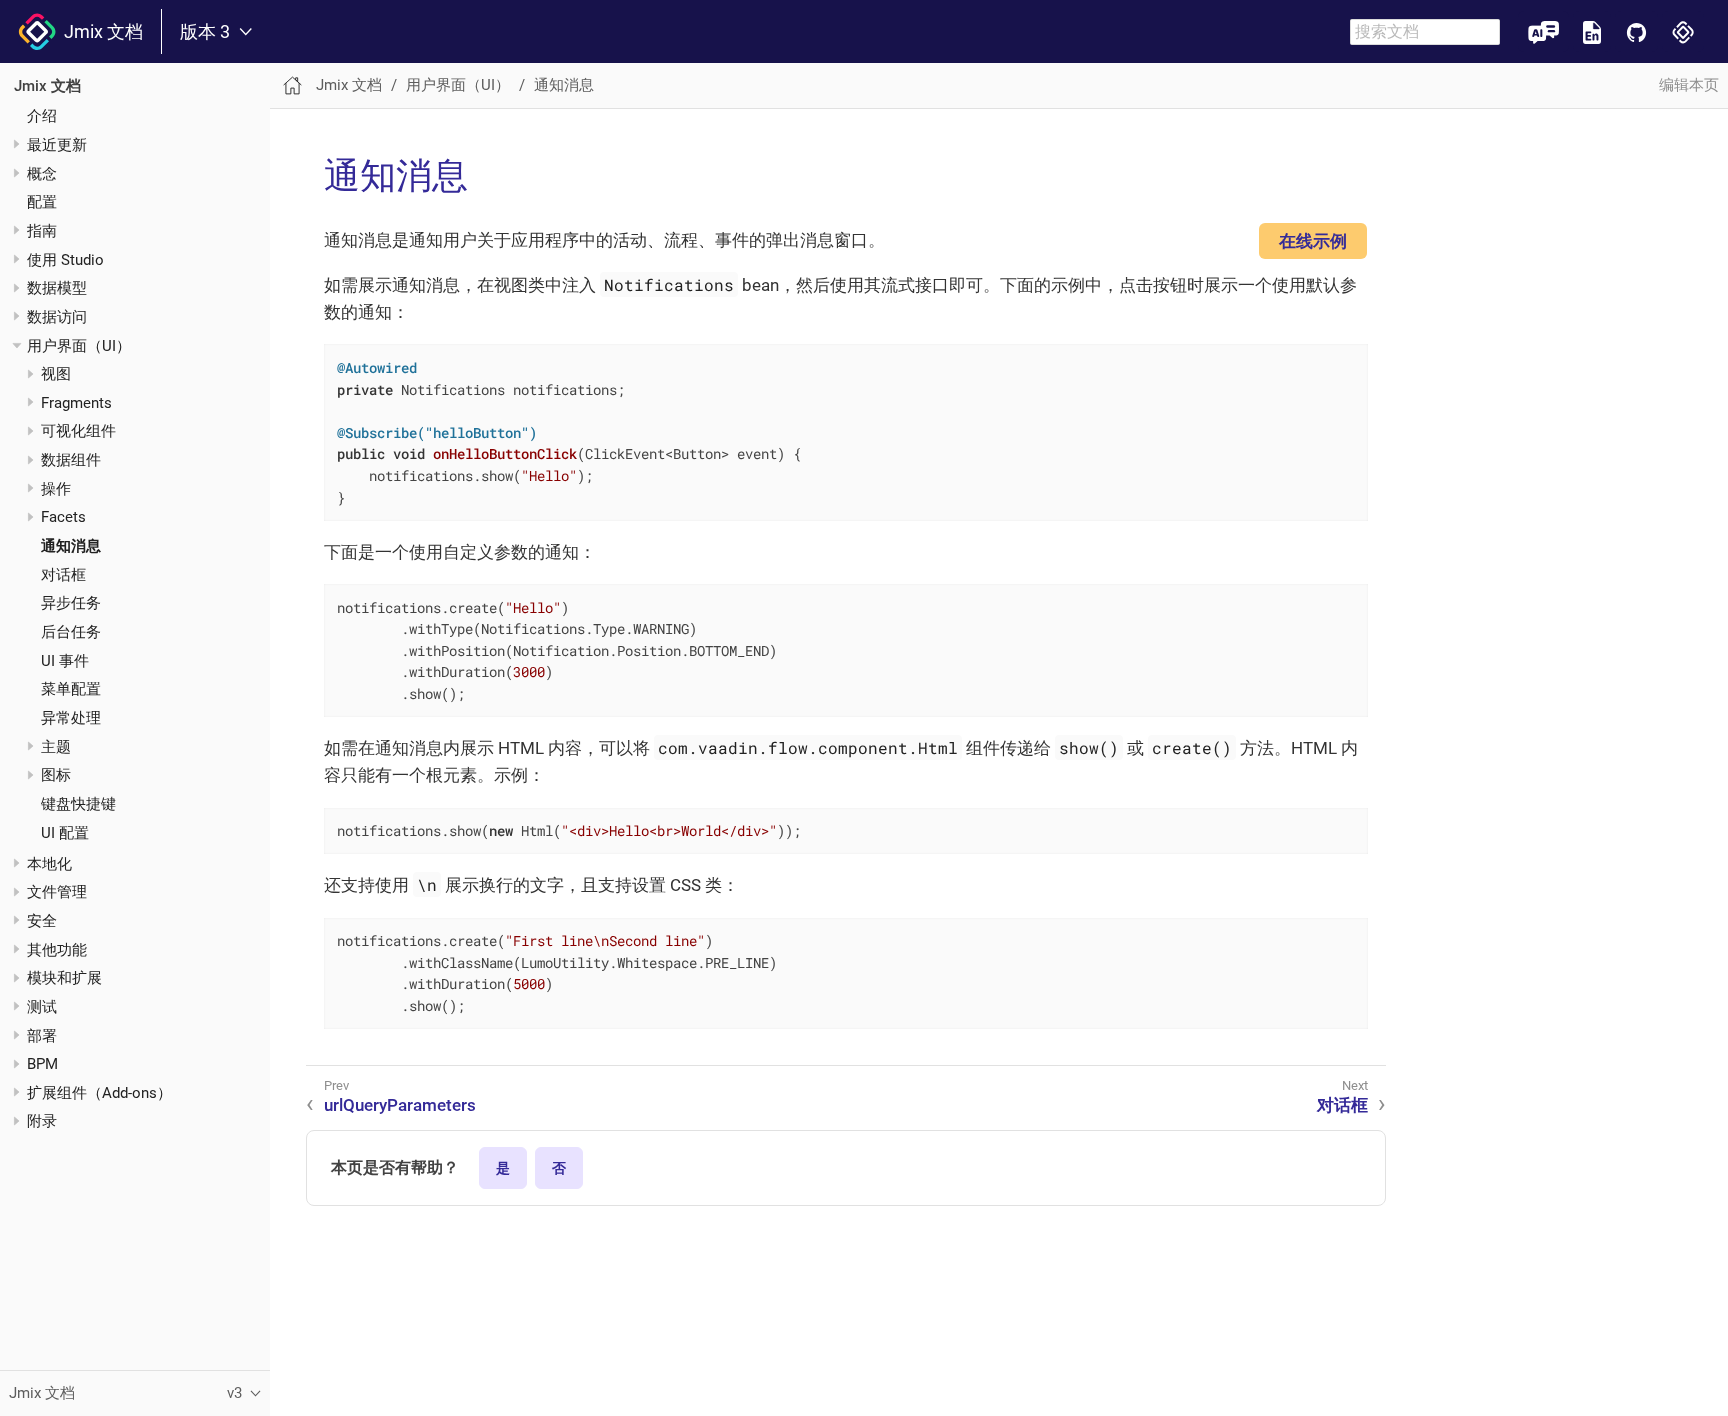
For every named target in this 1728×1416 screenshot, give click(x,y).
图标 (56, 776)
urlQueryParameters (400, 1105)
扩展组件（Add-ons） (99, 1093)
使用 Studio (65, 260)
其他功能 (57, 950)
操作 (56, 489)
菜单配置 (71, 690)
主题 (56, 747)
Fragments (76, 403)
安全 (42, 921)
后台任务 (71, 632)
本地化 (49, 864)
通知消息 (71, 546)
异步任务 (71, 604)
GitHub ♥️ (1636, 31)
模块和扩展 (64, 978)
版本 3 (205, 32)
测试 (42, 1007)
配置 (42, 202)
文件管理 (57, 892)
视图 (56, 374)
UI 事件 (65, 661)
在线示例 (1313, 241)
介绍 (42, 116)
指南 (42, 231)
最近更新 (57, 145)
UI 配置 (65, 833)
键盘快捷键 (78, 804)
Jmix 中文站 (1683, 31)
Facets (63, 518)
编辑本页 (1689, 85)
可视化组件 (78, 432)
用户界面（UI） (79, 346)
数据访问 (57, 317)
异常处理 (71, 718)
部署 (42, 1036)
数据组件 (71, 460)
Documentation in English (1592, 31)
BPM (42, 1064)
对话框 (63, 575)
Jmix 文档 (99, 31)
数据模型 (57, 288)
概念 (42, 174)
